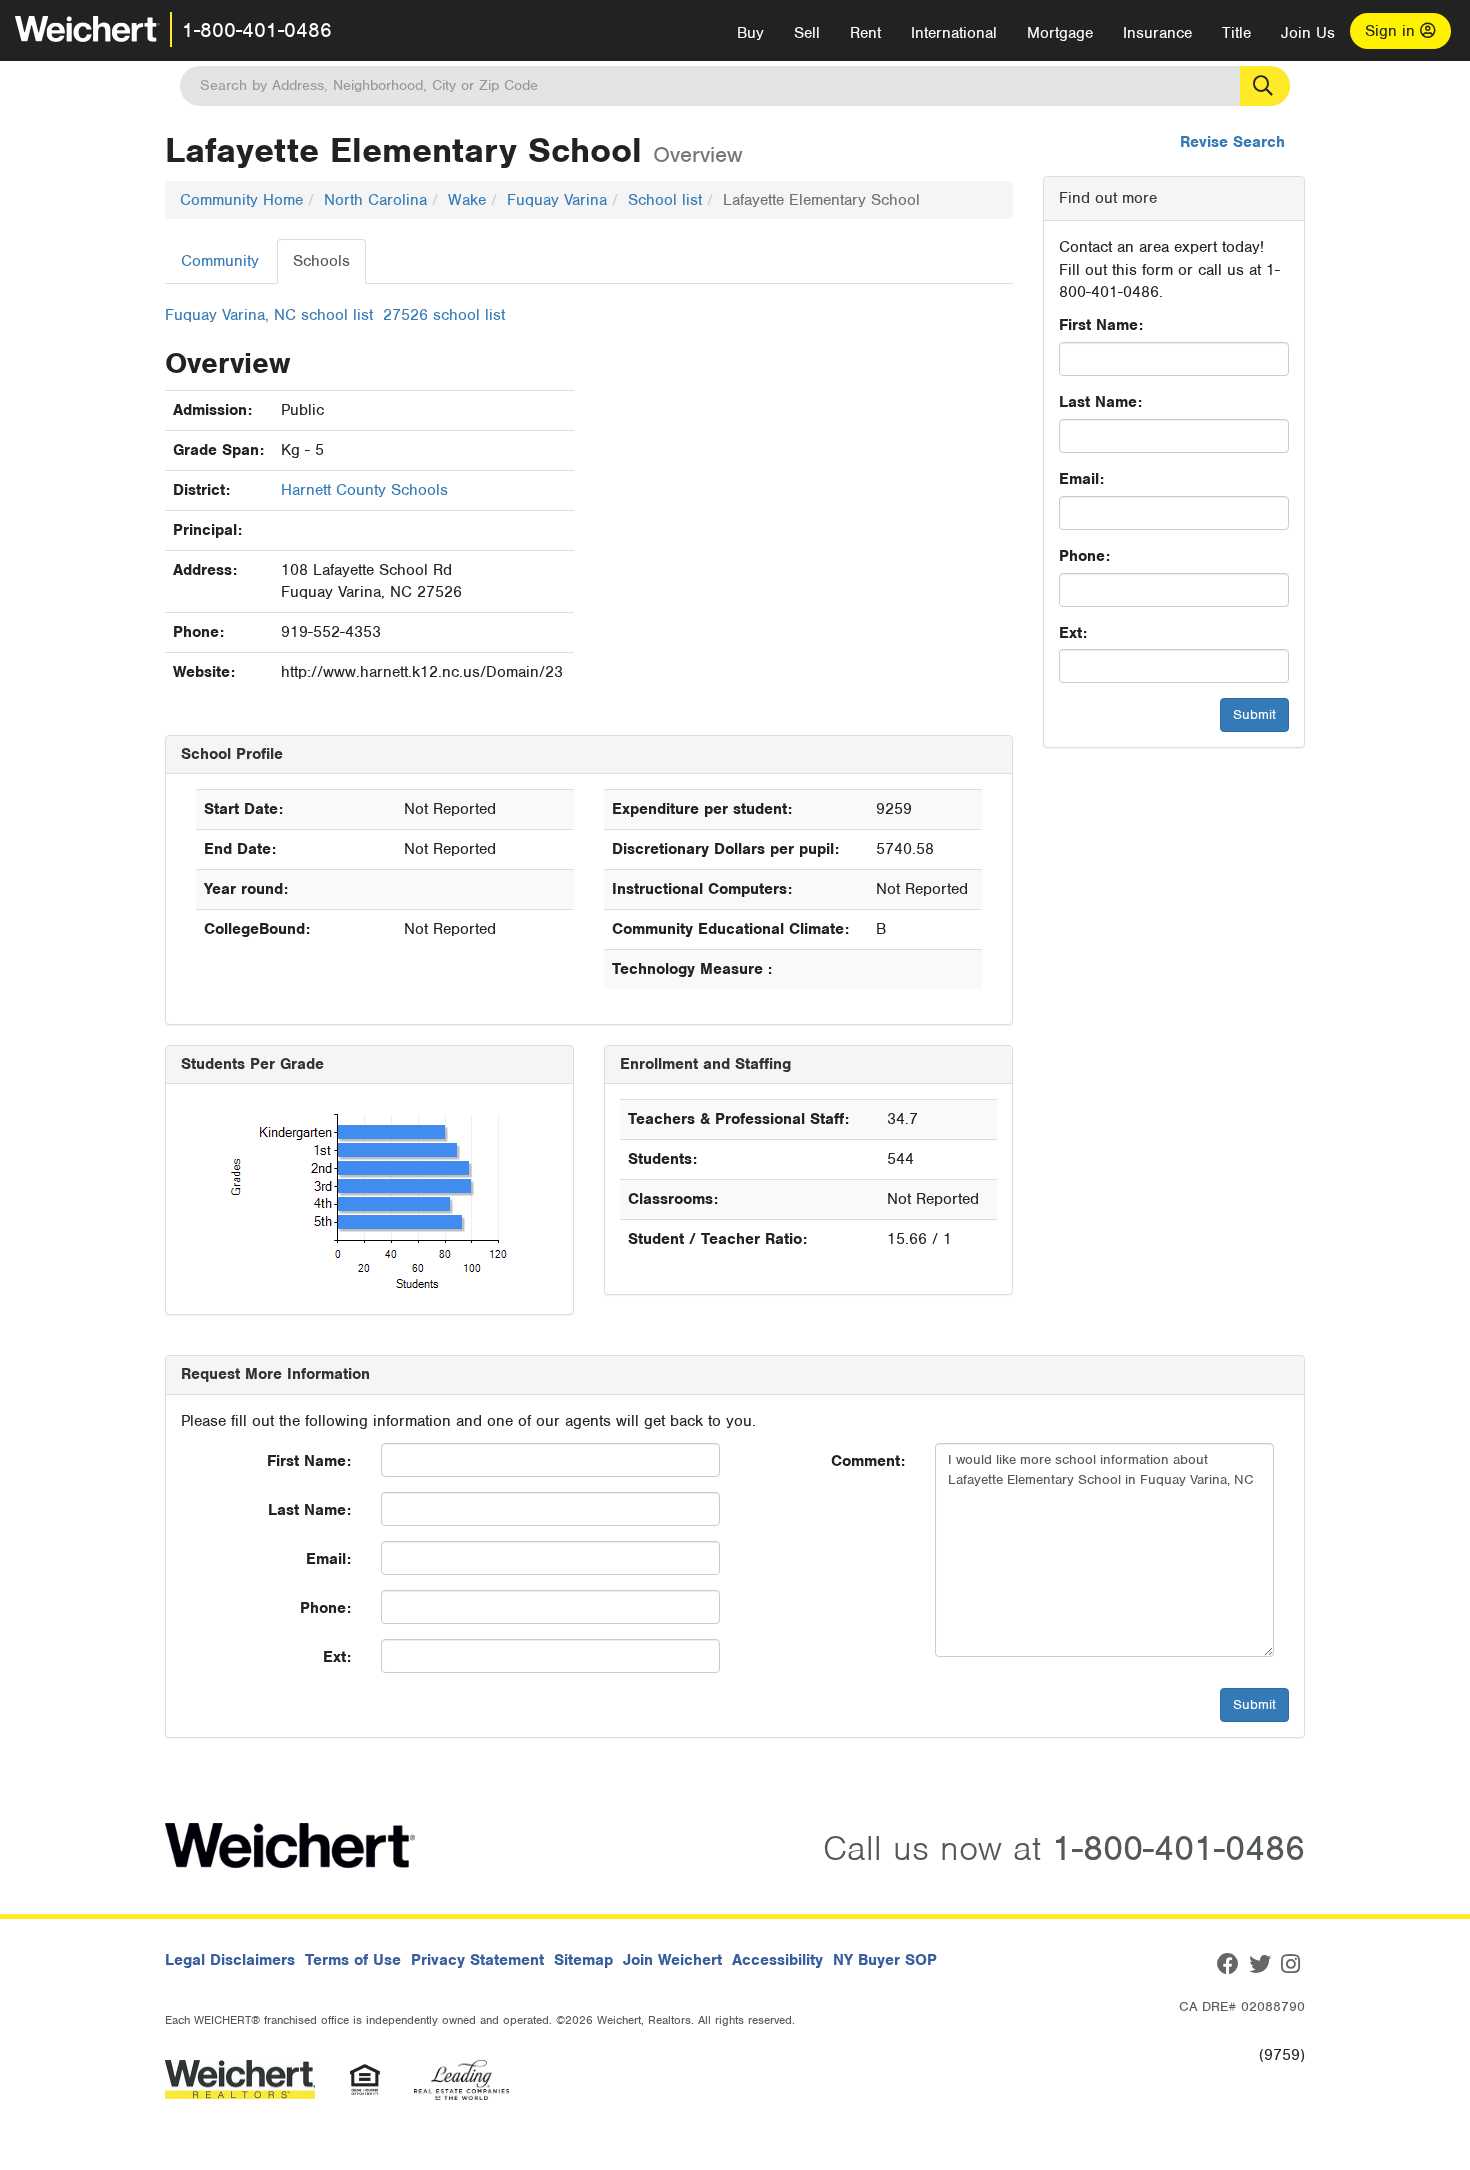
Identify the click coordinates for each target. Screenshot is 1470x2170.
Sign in (1392, 31)
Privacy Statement (477, 1960)
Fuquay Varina (557, 200)
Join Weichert (672, 1960)
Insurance (1157, 33)
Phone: (1084, 556)
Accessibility (777, 1960)
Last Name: (1100, 402)
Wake (467, 200)
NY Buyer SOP (885, 1960)
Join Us (1308, 33)
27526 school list (444, 315)
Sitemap (583, 1960)
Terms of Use (353, 1960)
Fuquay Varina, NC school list (269, 315)
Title (1236, 33)
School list (665, 200)
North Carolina (375, 200)
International (954, 33)
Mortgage (1060, 33)
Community (220, 261)
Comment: (868, 1461)
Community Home (241, 200)
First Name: (1101, 325)
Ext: (1073, 633)
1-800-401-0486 (257, 30)
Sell (807, 33)
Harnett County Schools (364, 490)
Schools (321, 261)
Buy (750, 33)
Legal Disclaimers (230, 1960)
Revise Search (1232, 142)
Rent (865, 33)
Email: (1081, 479)
